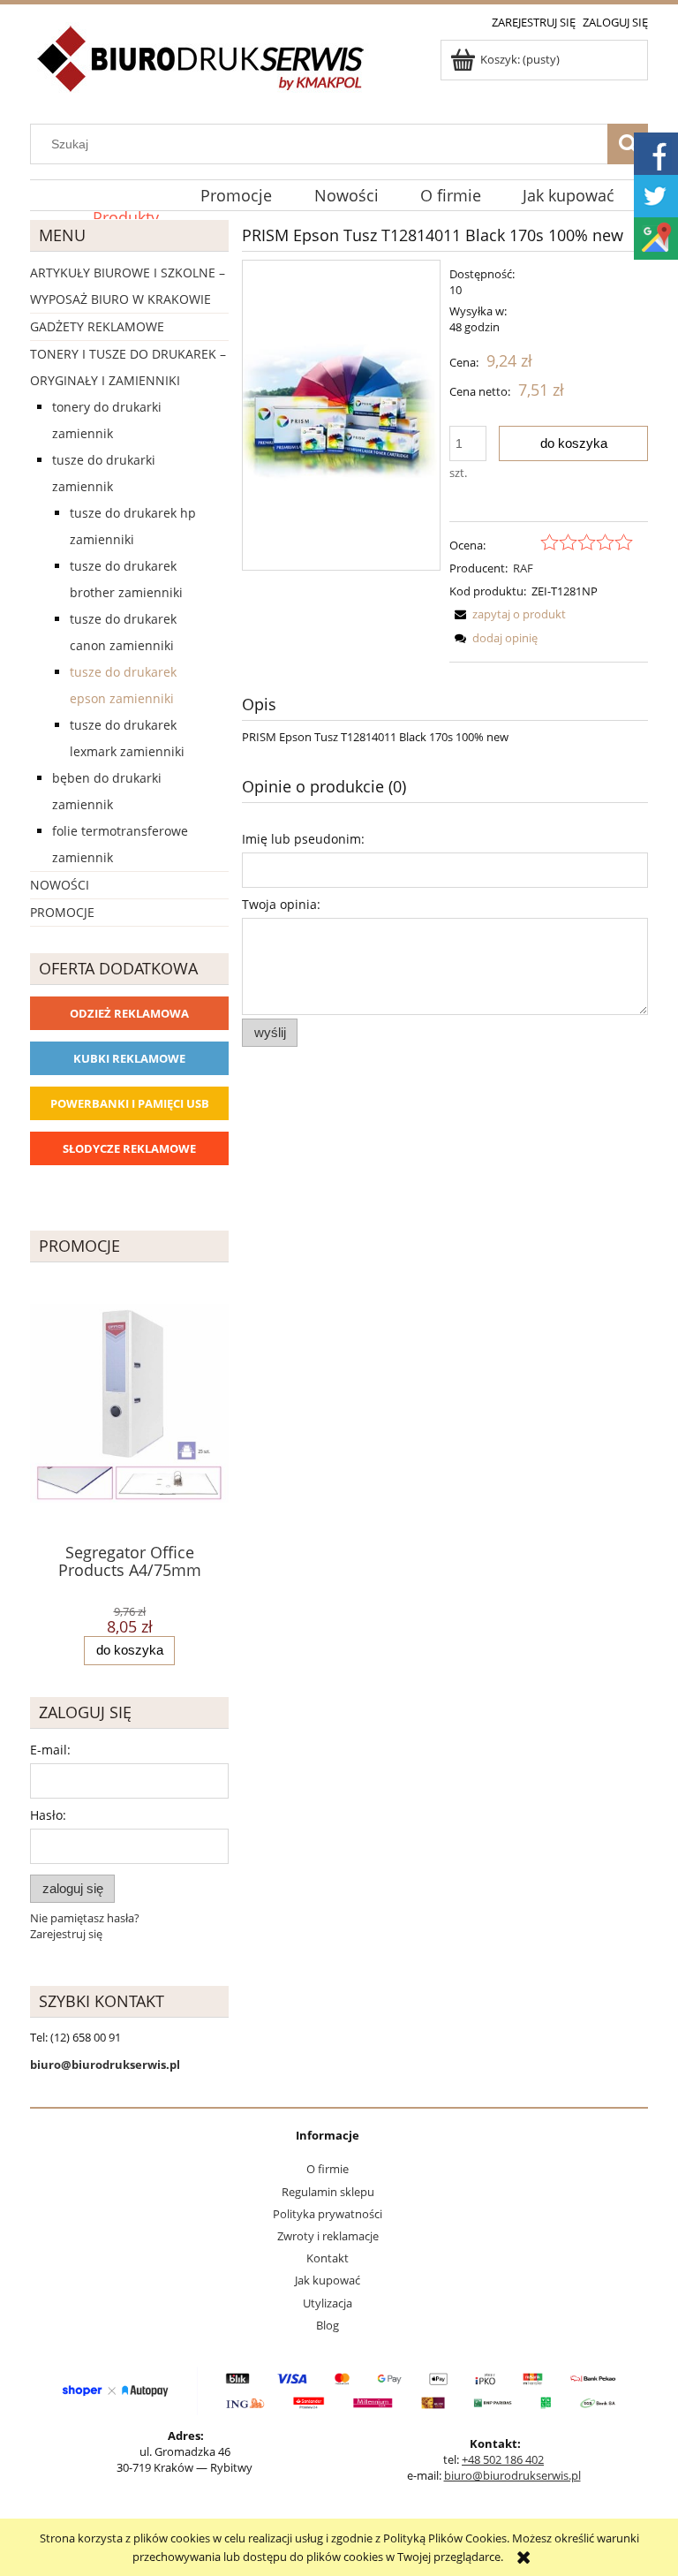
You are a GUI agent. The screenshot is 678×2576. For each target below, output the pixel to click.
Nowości (60, 885)
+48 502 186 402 (503, 2459)
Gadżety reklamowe (97, 326)
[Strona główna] (202, 69)
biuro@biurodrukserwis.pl (512, 2475)
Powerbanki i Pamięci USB (130, 1103)
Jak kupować (328, 2280)
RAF (523, 568)
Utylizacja (328, 2303)
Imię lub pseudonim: (303, 839)
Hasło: (48, 1815)
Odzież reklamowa (129, 1013)
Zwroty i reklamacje (328, 2236)
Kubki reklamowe (129, 1058)
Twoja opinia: (281, 904)
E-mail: (50, 1750)
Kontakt (328, 2258)
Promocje (62, 912)
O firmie (328, 2169)
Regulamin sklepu (328, 2192)
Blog (328, 2325)
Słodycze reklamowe (129, 1148)
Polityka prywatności (328, 2214)
